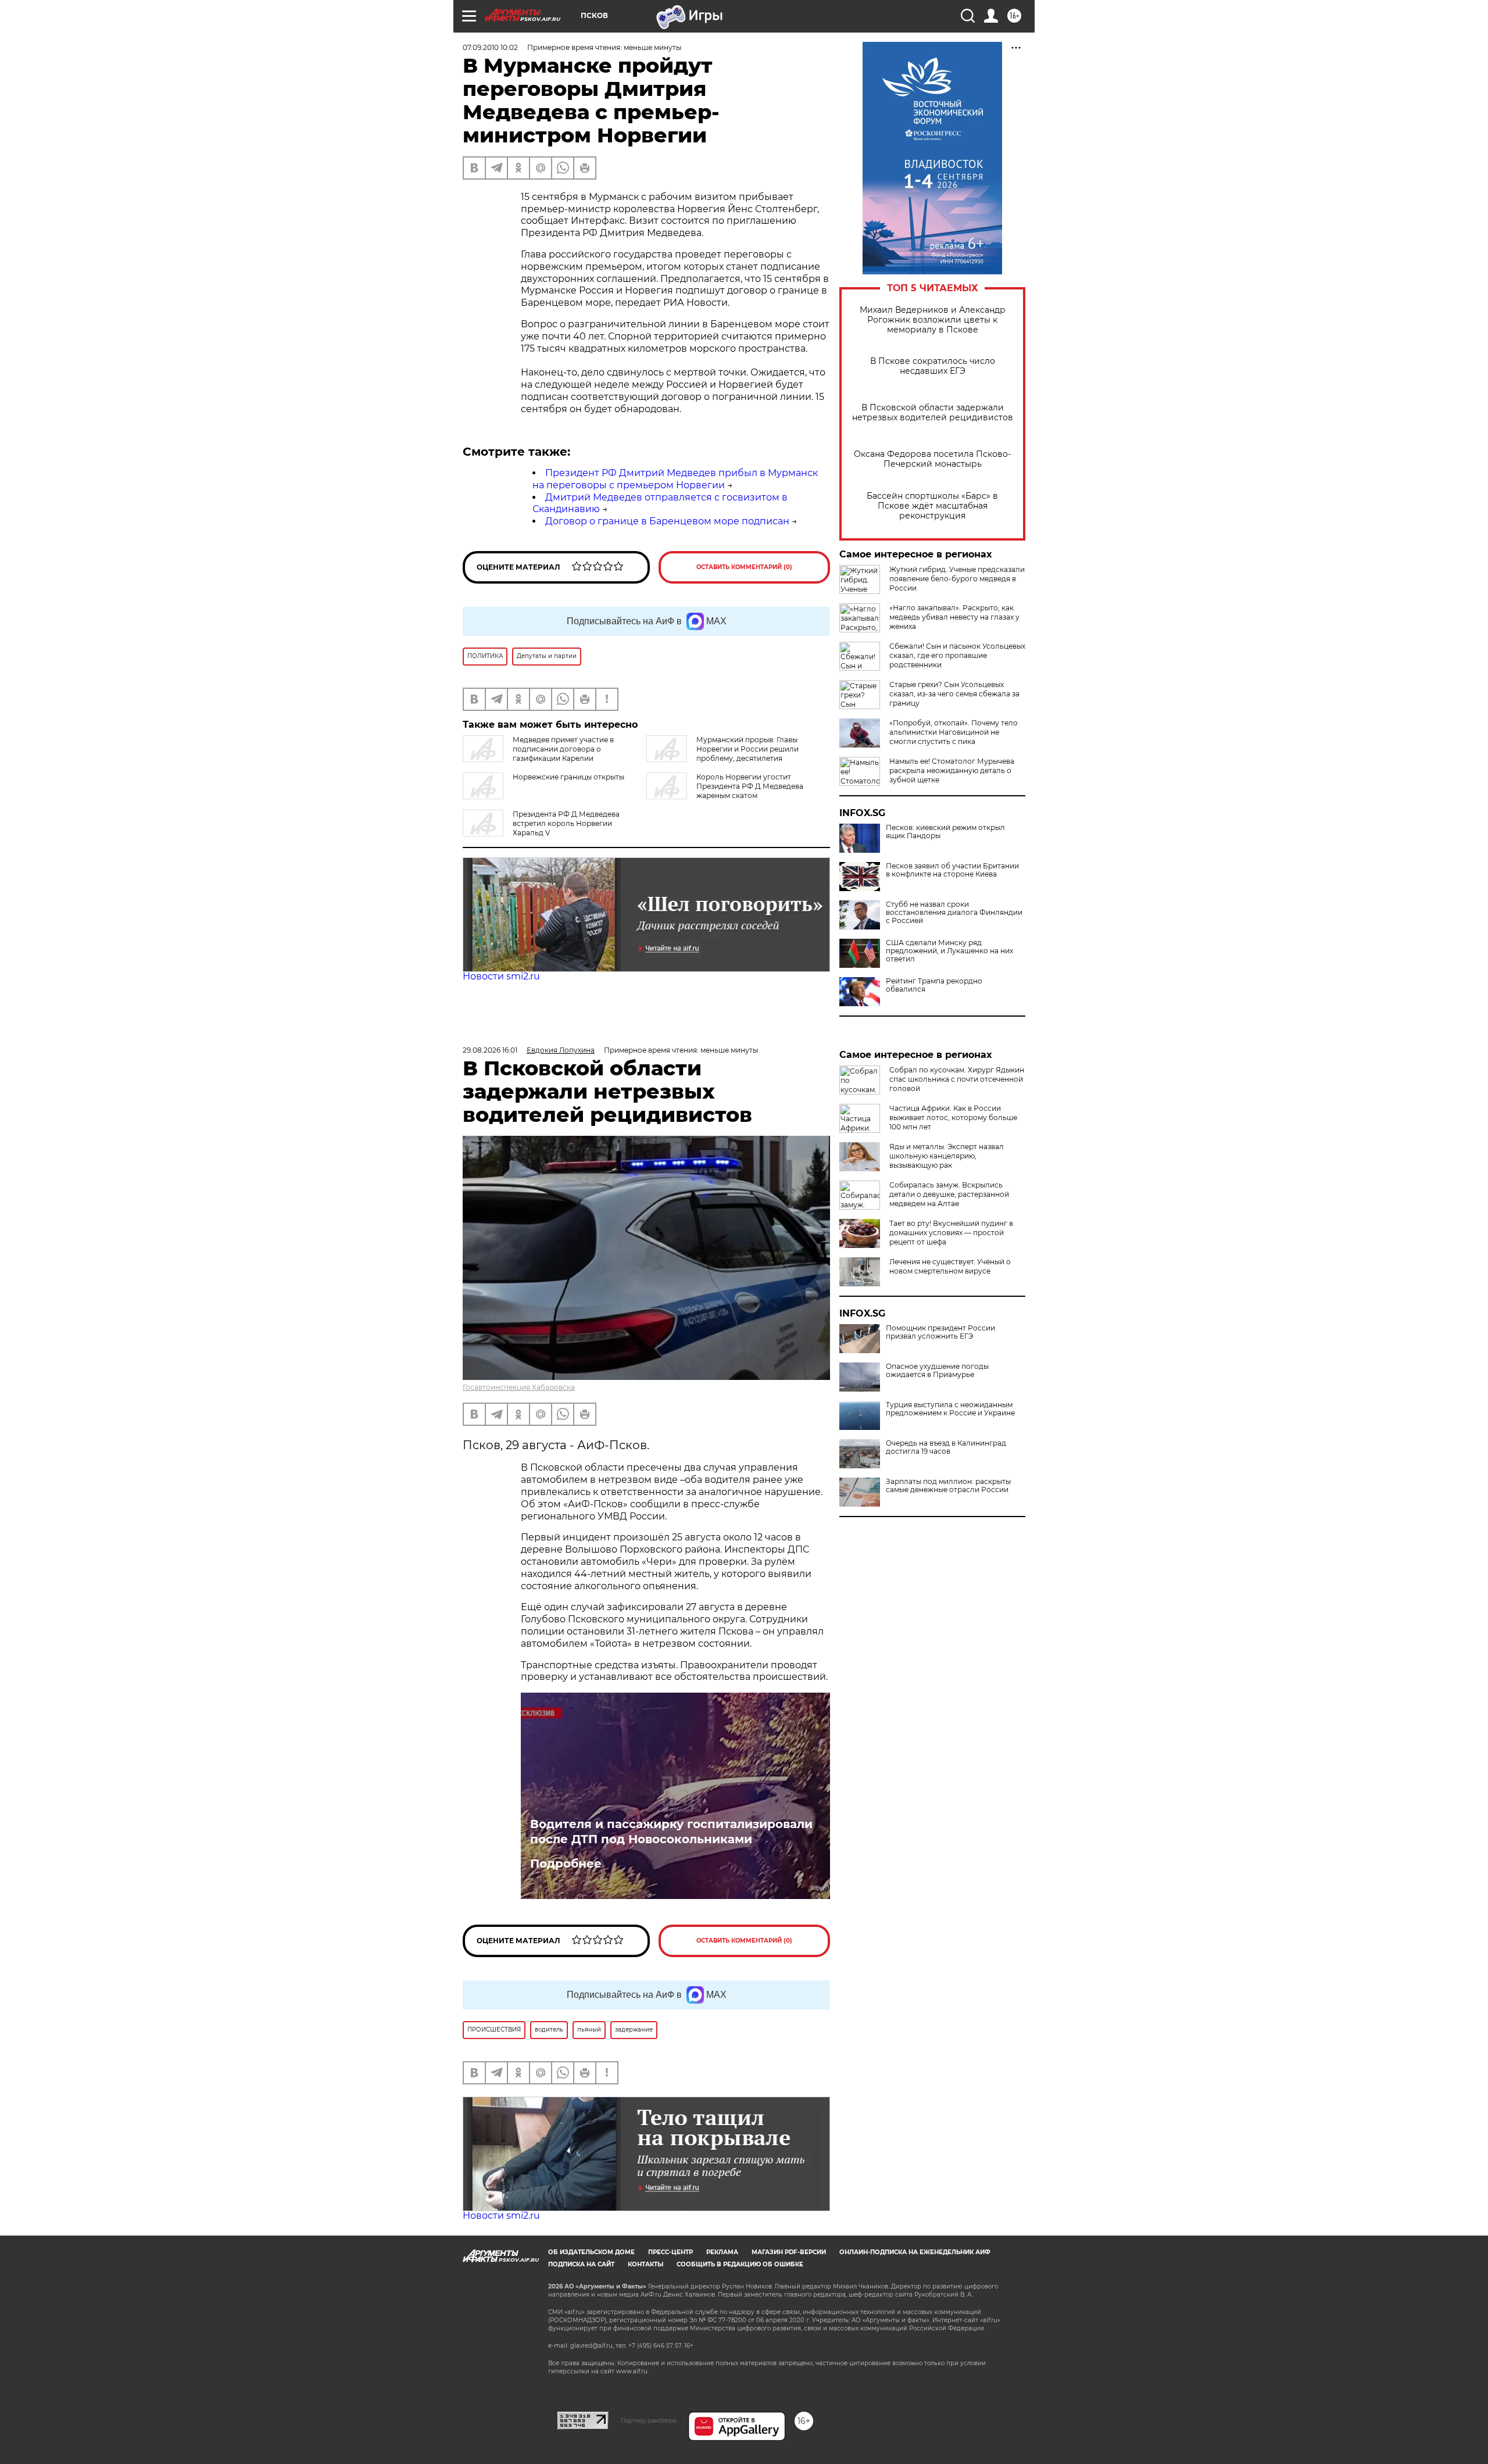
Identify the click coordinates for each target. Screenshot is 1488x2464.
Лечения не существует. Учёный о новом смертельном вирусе (950, 1266)
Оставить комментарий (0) (744, 567)
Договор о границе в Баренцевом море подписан (667, 521)
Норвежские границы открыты (568, 777)
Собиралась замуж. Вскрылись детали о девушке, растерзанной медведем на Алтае (949, 1194)
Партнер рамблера (648, 2420)
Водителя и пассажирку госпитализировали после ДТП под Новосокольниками (671, 1832)
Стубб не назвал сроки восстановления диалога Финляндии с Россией (954, 913)
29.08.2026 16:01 (490, 1050)
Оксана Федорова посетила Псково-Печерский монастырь (932, 459)
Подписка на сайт (581, 2264)
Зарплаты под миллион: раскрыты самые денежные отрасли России (948, 1486)
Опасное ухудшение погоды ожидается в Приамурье (937, 1371)
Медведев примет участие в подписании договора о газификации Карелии (563, 749)
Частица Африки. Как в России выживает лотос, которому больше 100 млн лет (953, 1117)
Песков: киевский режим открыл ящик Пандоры (945, 832)
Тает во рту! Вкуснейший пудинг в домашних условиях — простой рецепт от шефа (951, 1233)
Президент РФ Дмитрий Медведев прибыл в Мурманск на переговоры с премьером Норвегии (675, 479)
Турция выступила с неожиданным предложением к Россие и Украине (950, 1409)
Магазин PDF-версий (789, 2252)
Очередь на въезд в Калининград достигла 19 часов (946, 1447)
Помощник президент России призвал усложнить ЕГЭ (940, 1332)
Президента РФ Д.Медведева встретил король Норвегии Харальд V (566, 823)
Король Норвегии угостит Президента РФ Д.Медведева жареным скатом (750, 786)
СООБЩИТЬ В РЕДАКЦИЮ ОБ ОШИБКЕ (740, 2264)
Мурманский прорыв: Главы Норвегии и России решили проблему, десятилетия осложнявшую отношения (722, 754)
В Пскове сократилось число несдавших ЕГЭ (933, 366)
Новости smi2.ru (501, 976)
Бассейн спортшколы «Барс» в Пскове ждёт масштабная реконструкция (932, 506)
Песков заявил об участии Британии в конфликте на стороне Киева (952, 870)
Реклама (722, 2252)
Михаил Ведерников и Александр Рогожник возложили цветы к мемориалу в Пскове (933, 320)
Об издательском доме (591, 2252)
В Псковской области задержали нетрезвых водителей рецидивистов (933, 413)
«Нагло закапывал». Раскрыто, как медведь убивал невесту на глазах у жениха (954, 617)
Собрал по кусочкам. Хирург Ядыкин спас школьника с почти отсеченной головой (957, 1079)
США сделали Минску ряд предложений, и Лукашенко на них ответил (949, 951)
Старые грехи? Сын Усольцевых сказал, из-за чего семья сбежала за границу (954, 694)
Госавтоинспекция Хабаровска (519, 1387)
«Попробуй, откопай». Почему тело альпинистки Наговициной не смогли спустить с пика (954, 732)
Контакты (645, 2264)
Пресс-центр (670, 2252)
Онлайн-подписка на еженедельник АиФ (915, 2252)
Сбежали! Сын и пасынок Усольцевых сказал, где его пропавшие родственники (957, 655)
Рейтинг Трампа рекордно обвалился (934, 985)
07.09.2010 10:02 (490, 47)
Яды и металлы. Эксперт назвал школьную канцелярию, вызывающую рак (947, 1156)
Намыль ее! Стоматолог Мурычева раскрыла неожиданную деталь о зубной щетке (952, 770)
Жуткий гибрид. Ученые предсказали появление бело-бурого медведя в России (957, 579)
